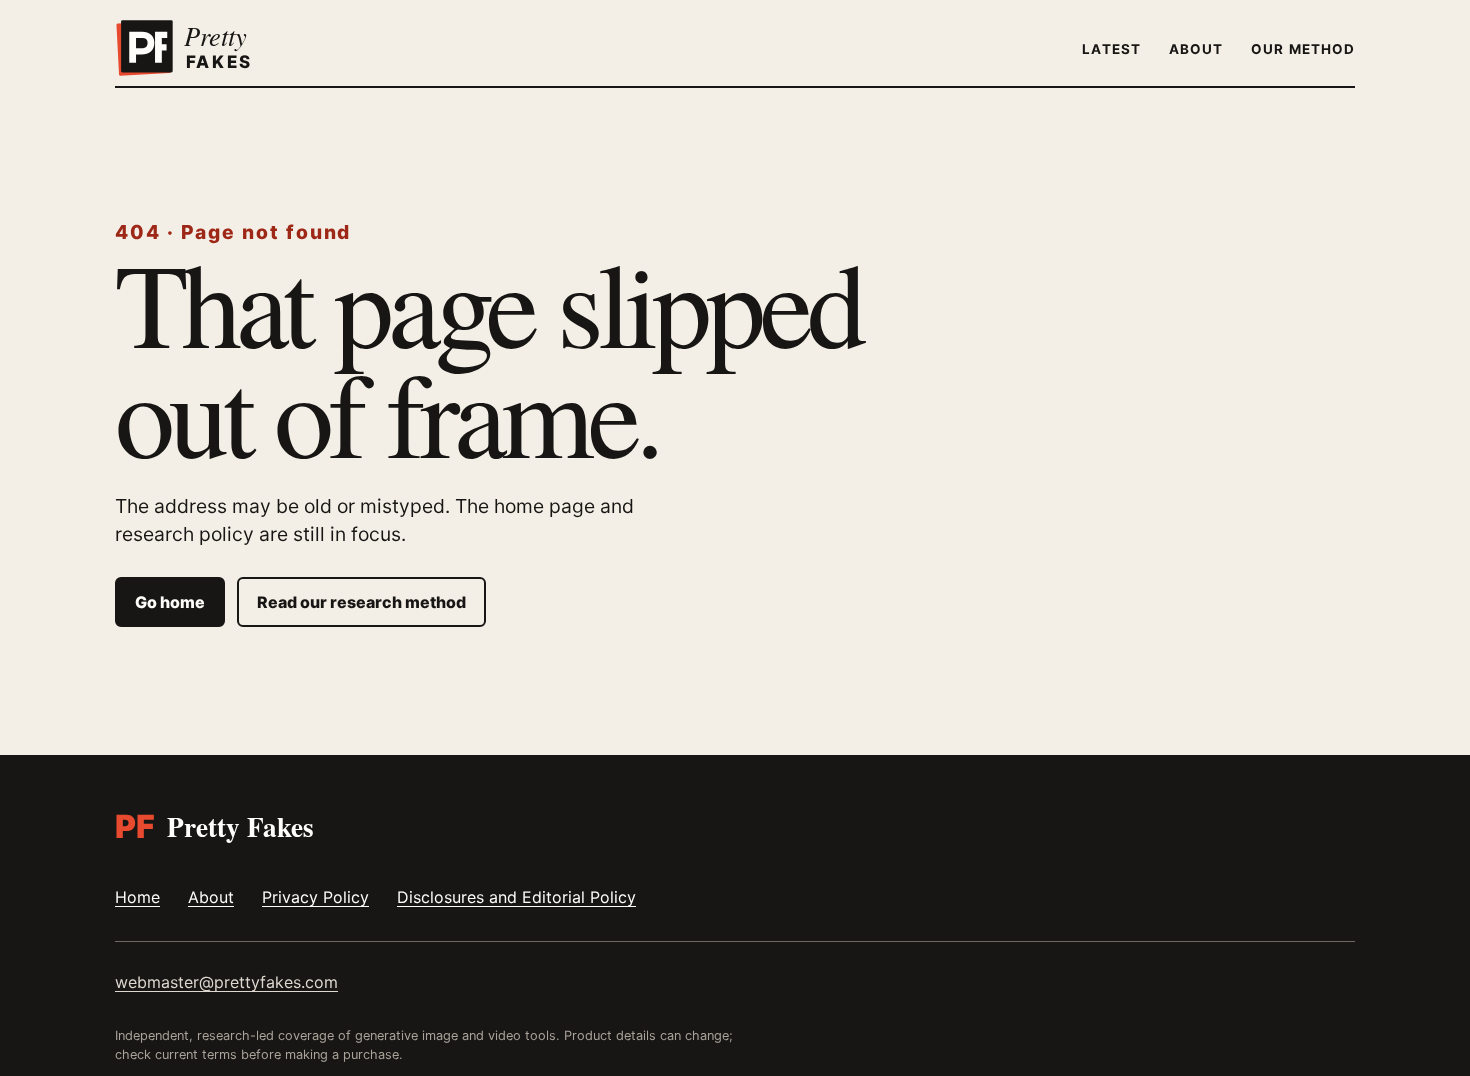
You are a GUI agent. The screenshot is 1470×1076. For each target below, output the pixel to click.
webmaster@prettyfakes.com (226, 982)
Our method (1303, 49)
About (1196, 49)
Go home (170, 602)
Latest (1111, 49)
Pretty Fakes (214, 826)
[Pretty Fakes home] (210, 48)
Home (137, 897)
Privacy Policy (315, 897)
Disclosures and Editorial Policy (516, 897)
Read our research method (361, 602)
